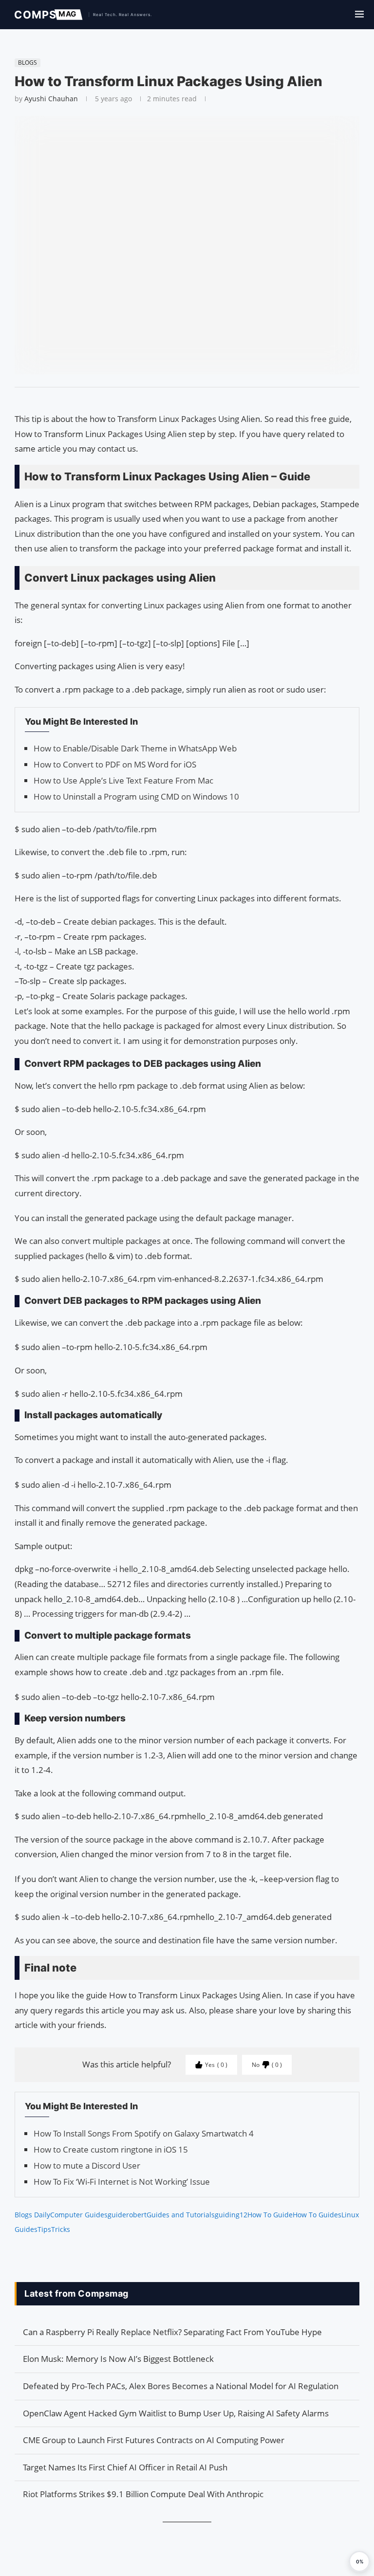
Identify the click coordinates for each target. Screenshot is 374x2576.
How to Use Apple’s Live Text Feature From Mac (123, 780)
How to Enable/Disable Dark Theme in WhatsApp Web (135, 748)
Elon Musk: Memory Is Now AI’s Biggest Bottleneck (118, 2359)
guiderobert (127, 2215)
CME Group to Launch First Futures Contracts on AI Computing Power (154, 2440)
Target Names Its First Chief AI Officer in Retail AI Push (125, 2467)
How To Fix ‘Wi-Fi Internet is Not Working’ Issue (122, 2182)
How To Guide (270, 2215)
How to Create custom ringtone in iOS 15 (111, 2149)
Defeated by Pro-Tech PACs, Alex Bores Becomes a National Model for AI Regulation (181, 2386)
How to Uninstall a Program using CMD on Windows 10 (136, 796)
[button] (359, 2561)
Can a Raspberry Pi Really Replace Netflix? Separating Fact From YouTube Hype (172, 2332)
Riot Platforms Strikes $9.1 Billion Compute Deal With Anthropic (143, 2494)
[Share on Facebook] (183, 400)
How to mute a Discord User (87, 2165)
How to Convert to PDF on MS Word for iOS (115, 764)
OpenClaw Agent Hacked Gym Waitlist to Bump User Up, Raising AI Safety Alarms (176, 2413)
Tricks (61, 2229)
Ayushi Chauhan (51, 99)
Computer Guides (79, 2215)
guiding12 (231, 2215)
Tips (44, 2229)
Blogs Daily (32, 2215)
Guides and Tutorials (181, 2215)
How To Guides (317, 2215)
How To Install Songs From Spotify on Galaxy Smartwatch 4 (144, 2133)
